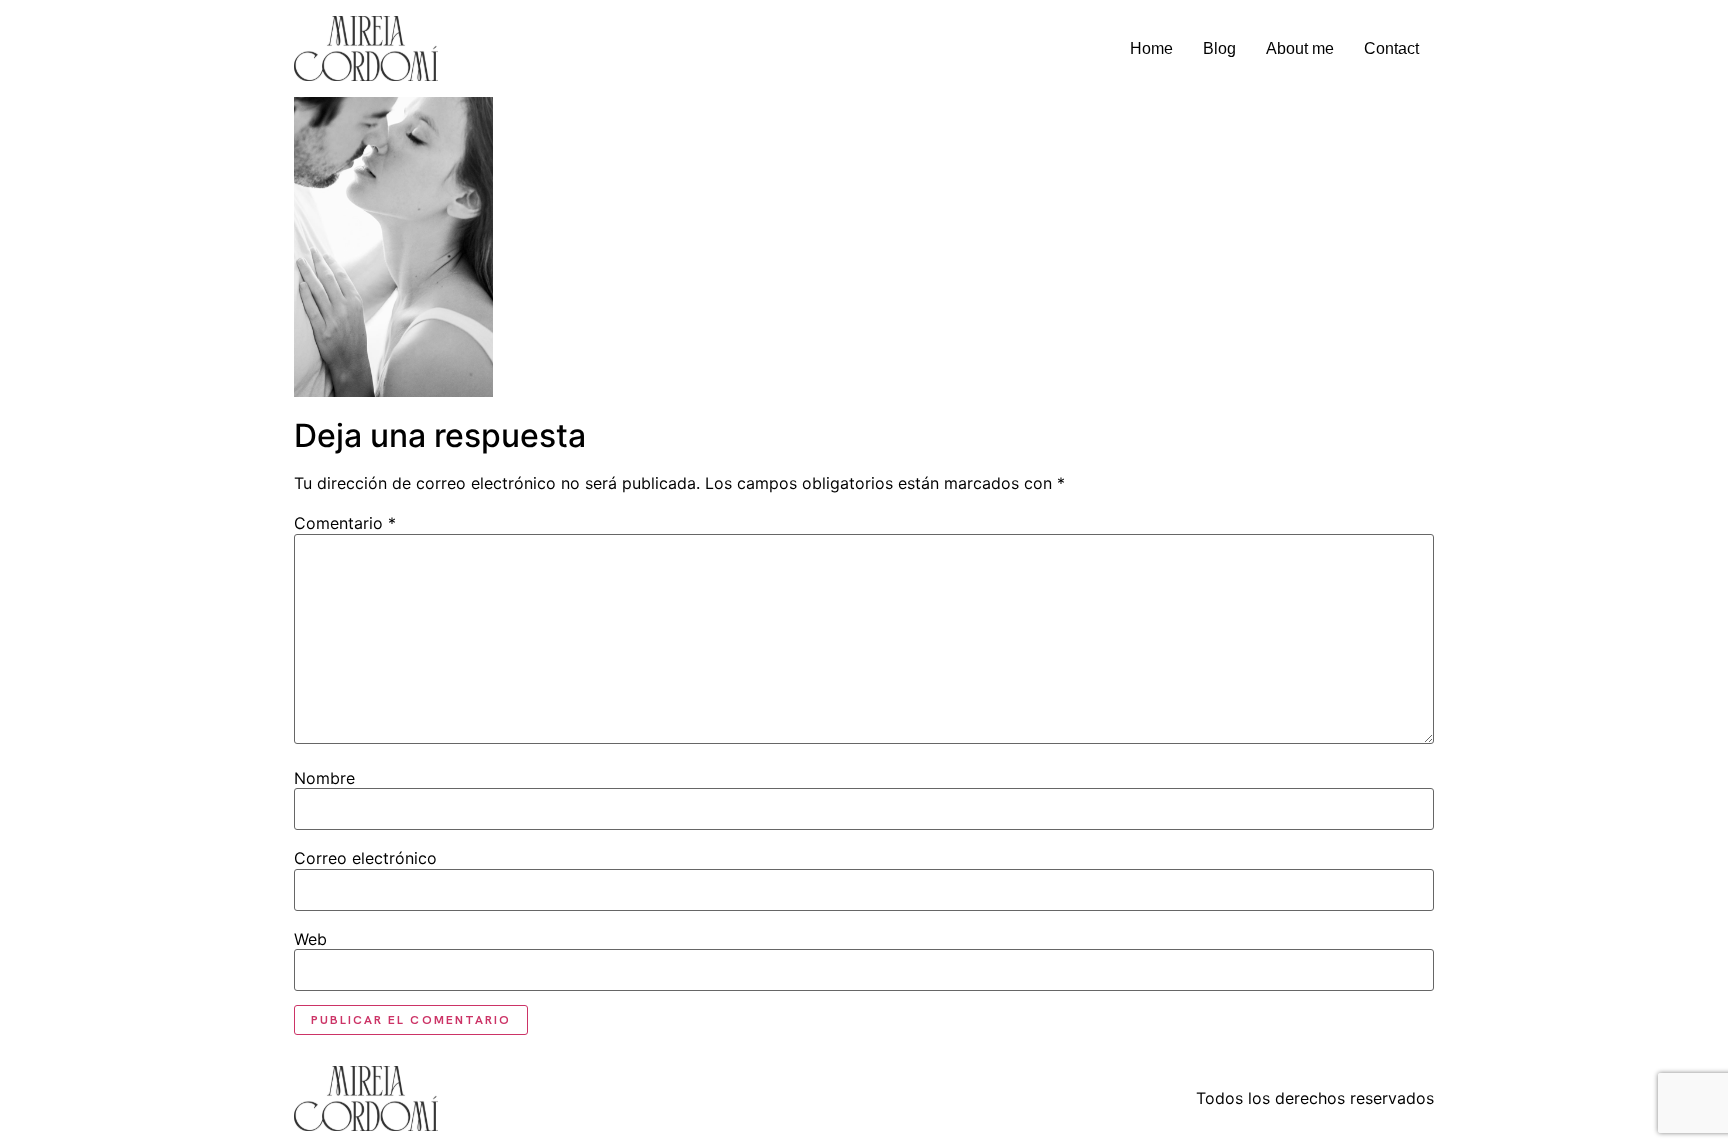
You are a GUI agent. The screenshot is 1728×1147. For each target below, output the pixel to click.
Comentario (345, 523)
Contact (1391, 48)
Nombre (324, 778)
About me (1300, 48)
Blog (1219, 48)
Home (1151, 48)
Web (310, 939)
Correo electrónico (365, 858)
